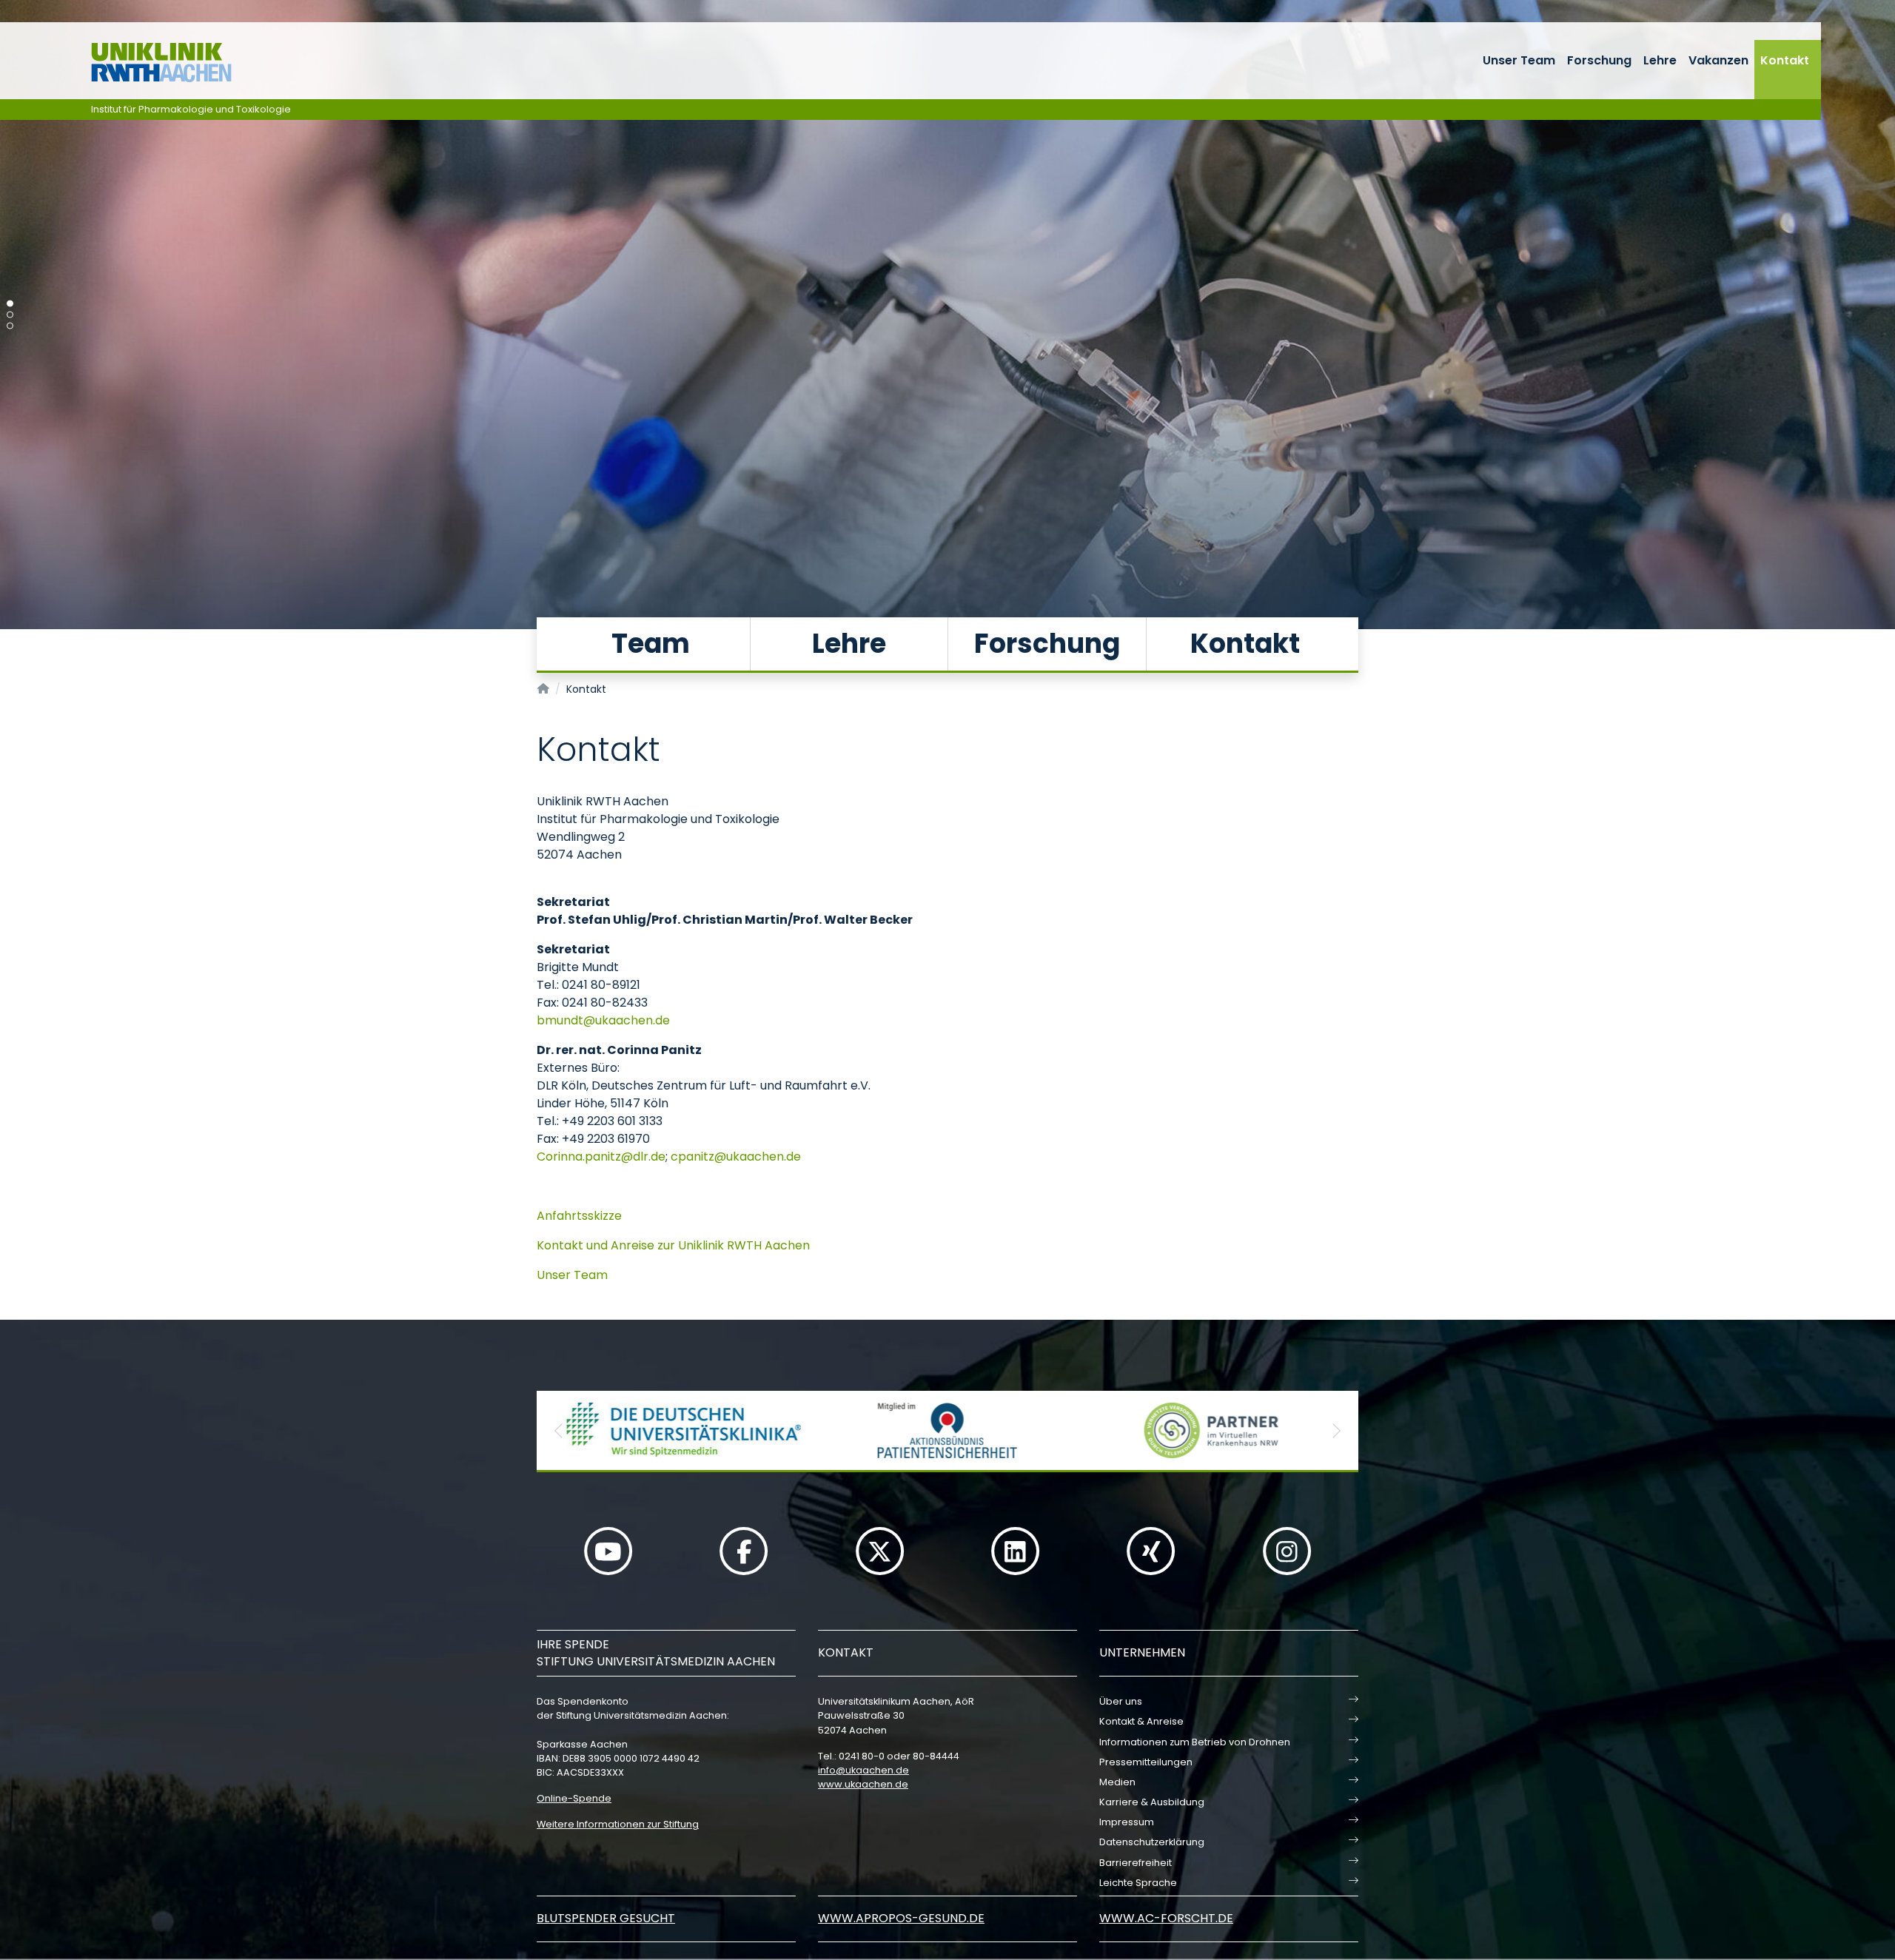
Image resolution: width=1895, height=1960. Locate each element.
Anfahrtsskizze (579, 1216)
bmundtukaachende (603, 1020)
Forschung (1599, 60)
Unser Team (1519, 60)
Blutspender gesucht (606, 1918)
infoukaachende (863, 1770)
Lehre (1660, 60)
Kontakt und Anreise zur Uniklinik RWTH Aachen (673, 1245)
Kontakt (1785, 60)
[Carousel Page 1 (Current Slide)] (10, 304)
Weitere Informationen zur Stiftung (618, 1824)
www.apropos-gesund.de (901, 1918)
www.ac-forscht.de (1166, 1918)
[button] (559, 1430)
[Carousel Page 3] (10, 326)
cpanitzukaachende (736, 1157)
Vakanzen (1718, 60)
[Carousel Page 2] (10, 315)
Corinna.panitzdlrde (601, 1157)
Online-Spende (574, 1798)
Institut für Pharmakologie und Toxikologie (191, 109)
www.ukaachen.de (863, 1784)
